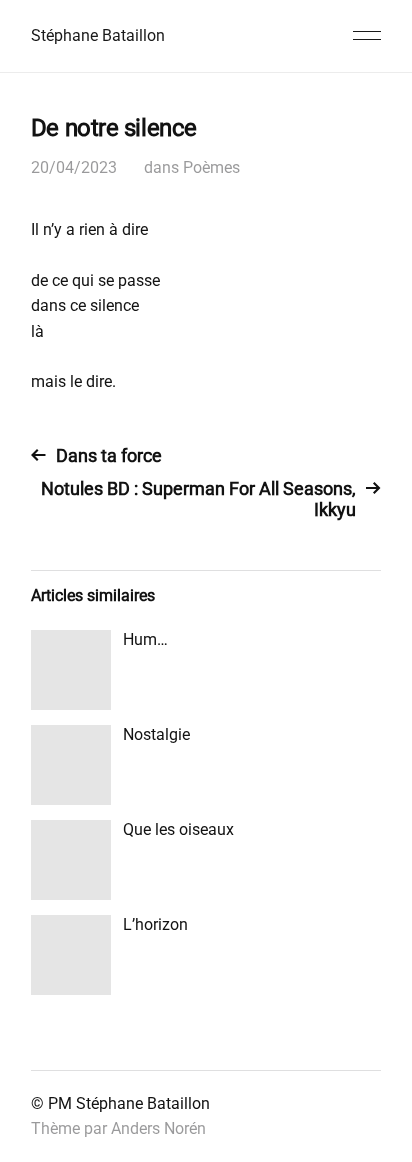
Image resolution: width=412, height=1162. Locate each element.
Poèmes (211, 167)
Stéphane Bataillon (98, 35)
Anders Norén (158, 1128)
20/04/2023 (74, 167)
